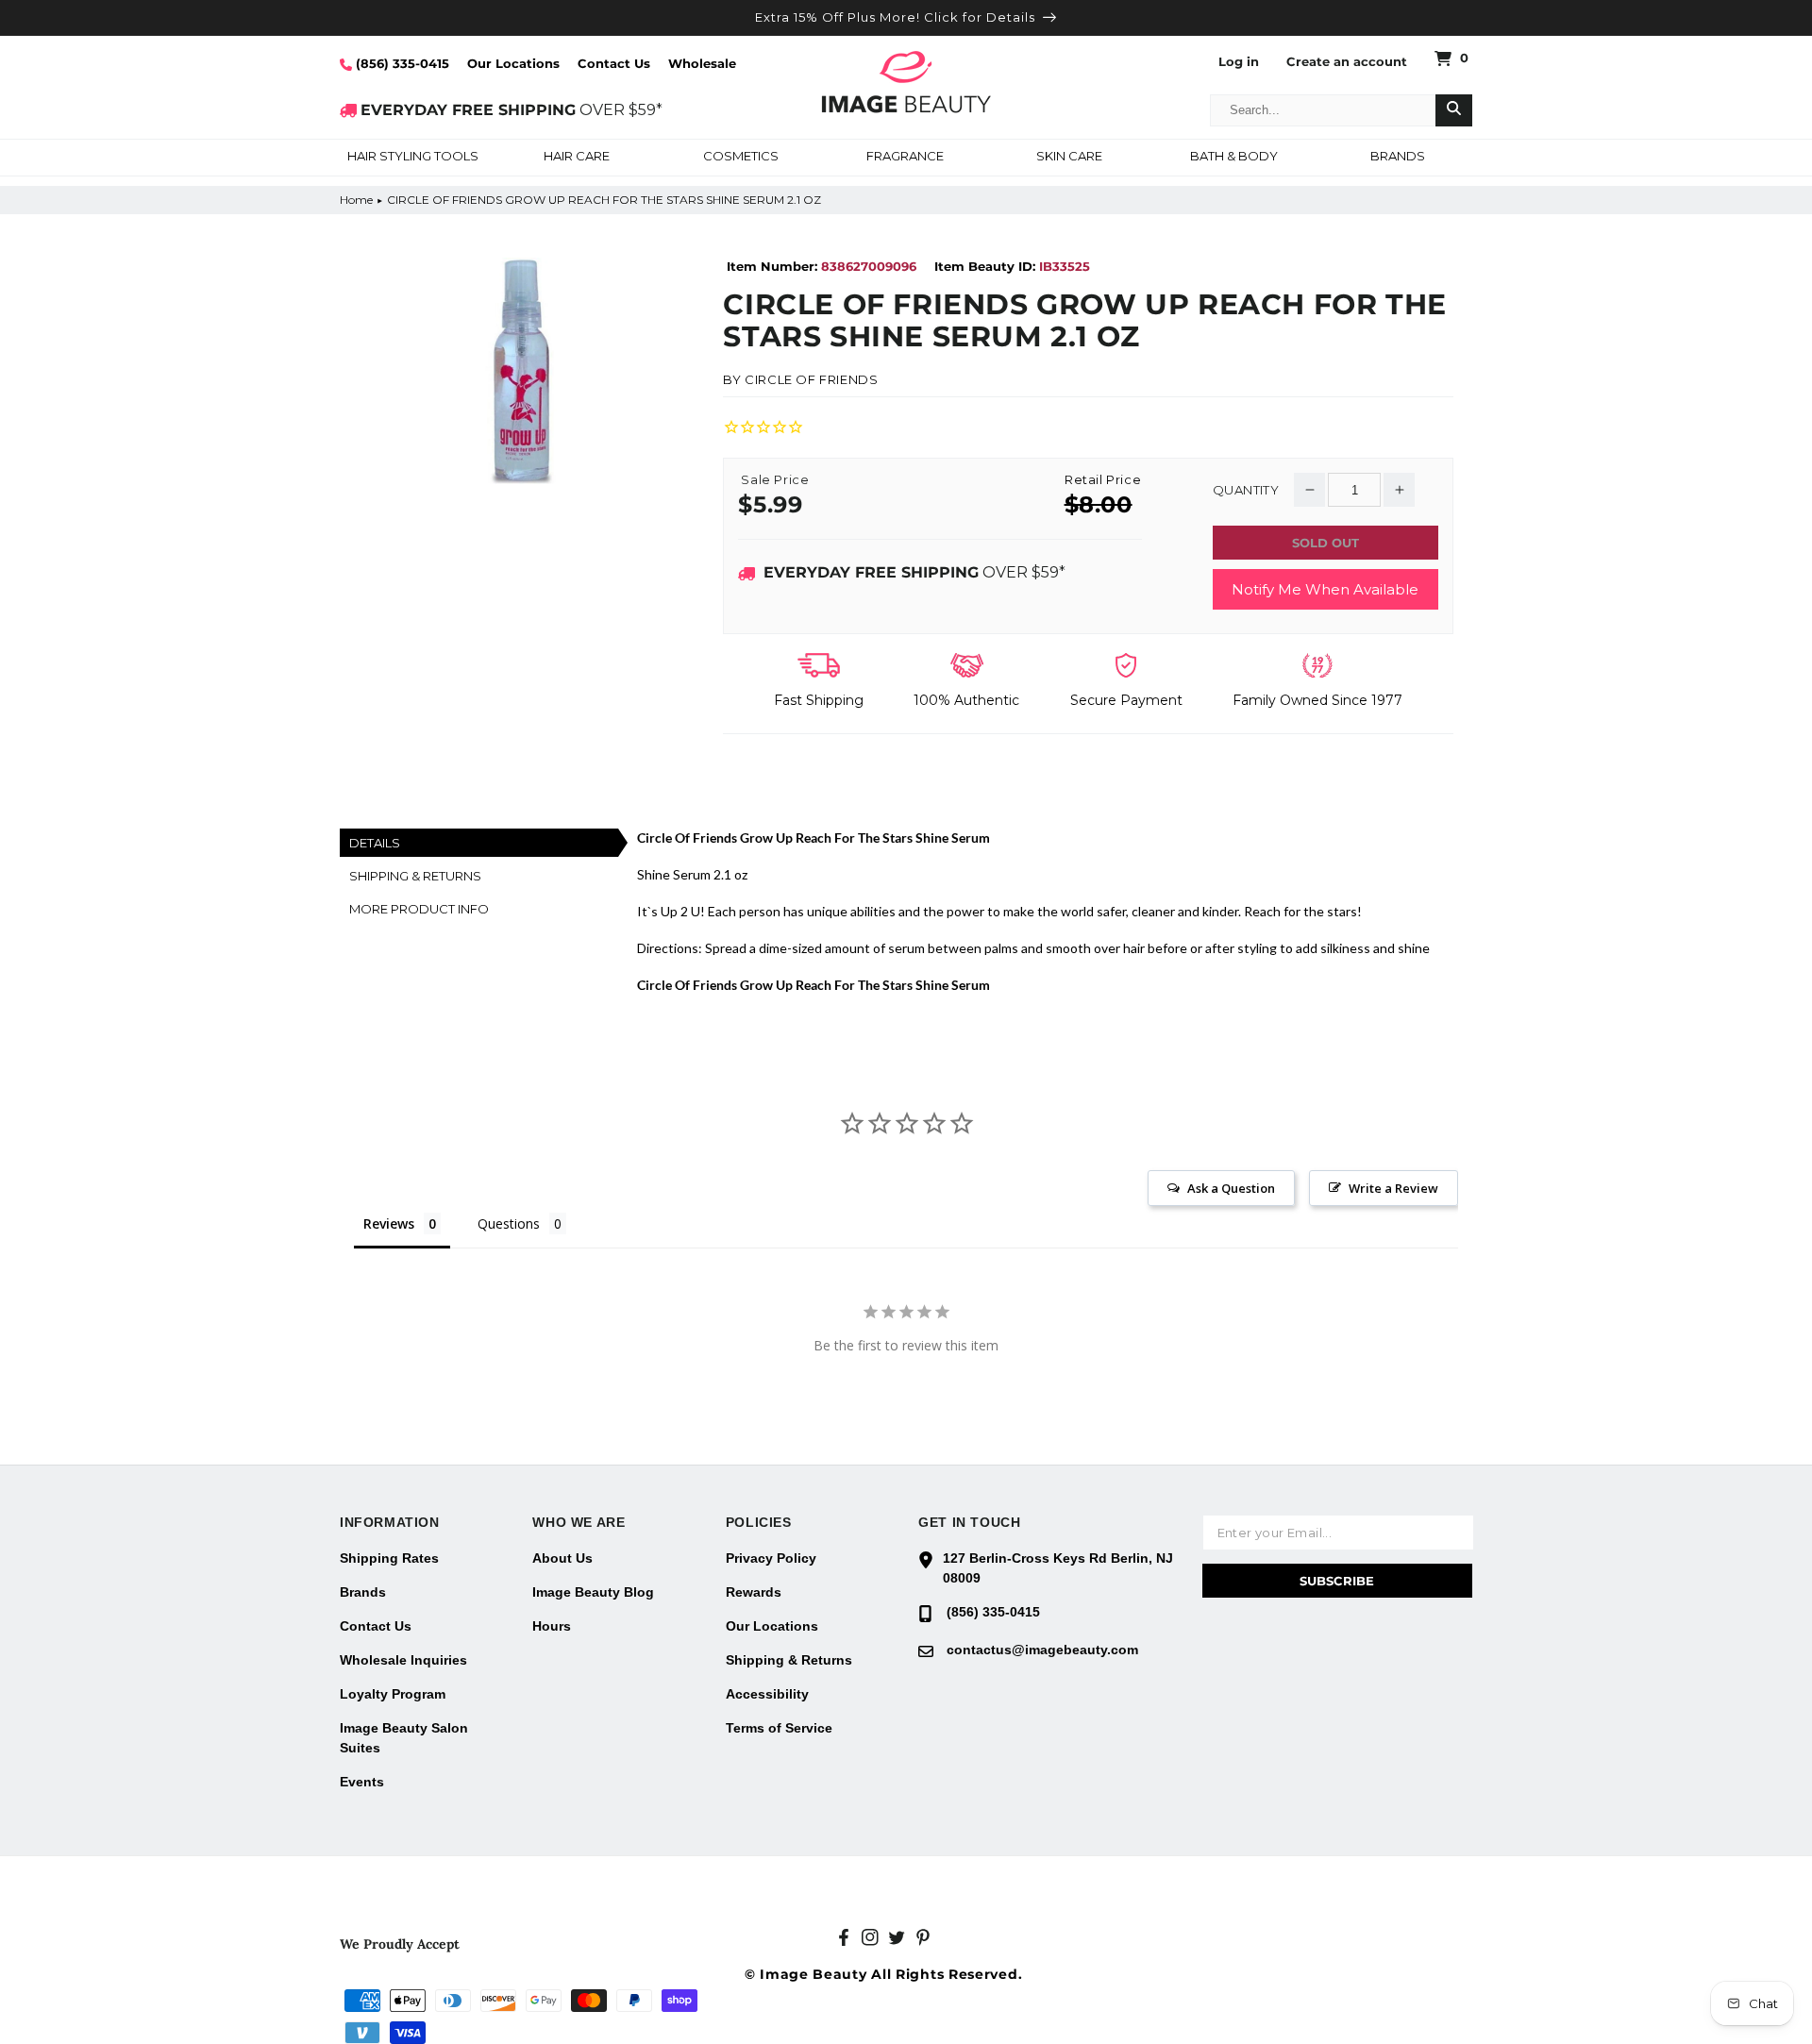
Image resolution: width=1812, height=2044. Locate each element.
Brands (363, 1592)
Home (356, 200)
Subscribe (1337, 1581)
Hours (552, 1626)
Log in (1239, 62)
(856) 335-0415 (401, 63)
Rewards (754, 1592)
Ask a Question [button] (1231, 1188)
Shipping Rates (389, 1558)
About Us (562, 1558)
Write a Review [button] (1393, 1188)
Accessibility (767, 1694)
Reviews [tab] (389, 1223)
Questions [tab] (509, 1223)
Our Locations (513, 63)
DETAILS (375, 843)
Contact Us (614, 63)
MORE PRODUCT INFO (419, 909)
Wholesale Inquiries (403, 1660)
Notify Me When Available (1325, 589)
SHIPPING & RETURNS (415, 876)
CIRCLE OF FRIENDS (811, 379)
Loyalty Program (393, 1694)
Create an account (1347, 62)
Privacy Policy (771, 1558)
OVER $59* (512, 110)
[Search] (1454, 110)
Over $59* (914, 572)
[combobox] (1323, 110)
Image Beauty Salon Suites (404, 1738)
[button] (412, 158)
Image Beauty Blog (593, 1592)
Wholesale (702, 63)
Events (362, 1782)
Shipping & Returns (789, 1660)
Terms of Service (779, 1728)
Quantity (1246, 490)
